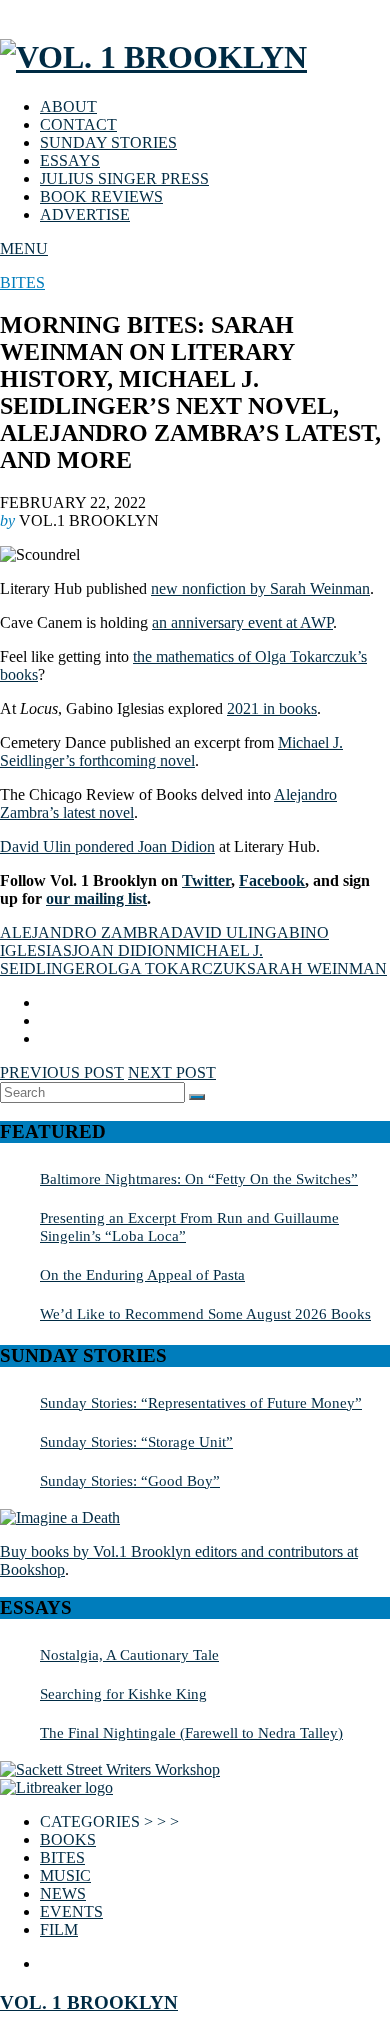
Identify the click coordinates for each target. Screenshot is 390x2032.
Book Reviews (101, 196)
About (68, 106)
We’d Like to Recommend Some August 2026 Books (205, 1313)
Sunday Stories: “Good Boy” (130, 1480)
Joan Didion (124, 950)
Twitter (206, 880)
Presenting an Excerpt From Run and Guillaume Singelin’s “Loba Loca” (189, 1226)
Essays (70, 160)
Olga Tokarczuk (171, 968)
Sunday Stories (108, 142)
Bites (22, 282)
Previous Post (62, 1072)
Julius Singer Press (124, 178)
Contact (78, 124)
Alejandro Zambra (85, 932)
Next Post (172, 1072)
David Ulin (218, 932)
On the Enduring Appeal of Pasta (142, 1274)
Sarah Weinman (317, 968)
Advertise (85, 214)
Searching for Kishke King (123, 1693)
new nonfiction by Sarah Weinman (260, 588)
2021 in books (272, 708)
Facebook (272, 880)
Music (65, 1875)
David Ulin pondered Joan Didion (107, 846)
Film (59, 1929)
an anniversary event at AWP (242, 622)
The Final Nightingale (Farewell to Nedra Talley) (191, 1732)
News (63, 1893)
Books (68, 1839)
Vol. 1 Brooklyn (89, 2002)
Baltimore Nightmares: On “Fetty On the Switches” (199, 1178)
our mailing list (96, 898)
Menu (24, 248)
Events (71, 1911)
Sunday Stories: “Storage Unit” (136, 1441)
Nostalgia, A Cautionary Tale (129, 1654)
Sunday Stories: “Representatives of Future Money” (201, 1402)
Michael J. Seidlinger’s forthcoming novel (171, 751)
